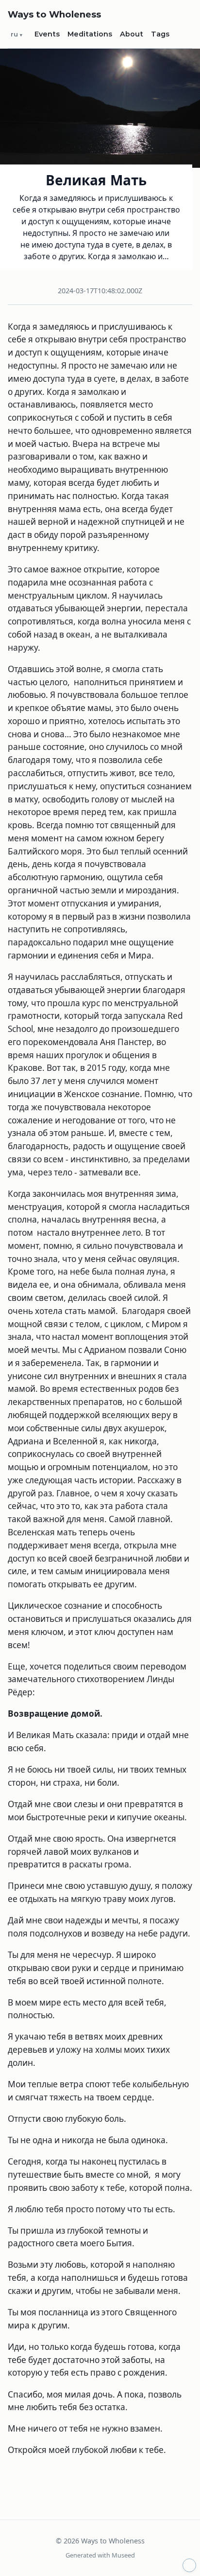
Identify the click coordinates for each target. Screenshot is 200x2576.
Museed (123, 2555)
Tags (160, 34)
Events (47, 34)
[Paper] (189, 2565)
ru (14, 34)
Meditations (90, 34)
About (132, 34)
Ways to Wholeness (54, 14)
